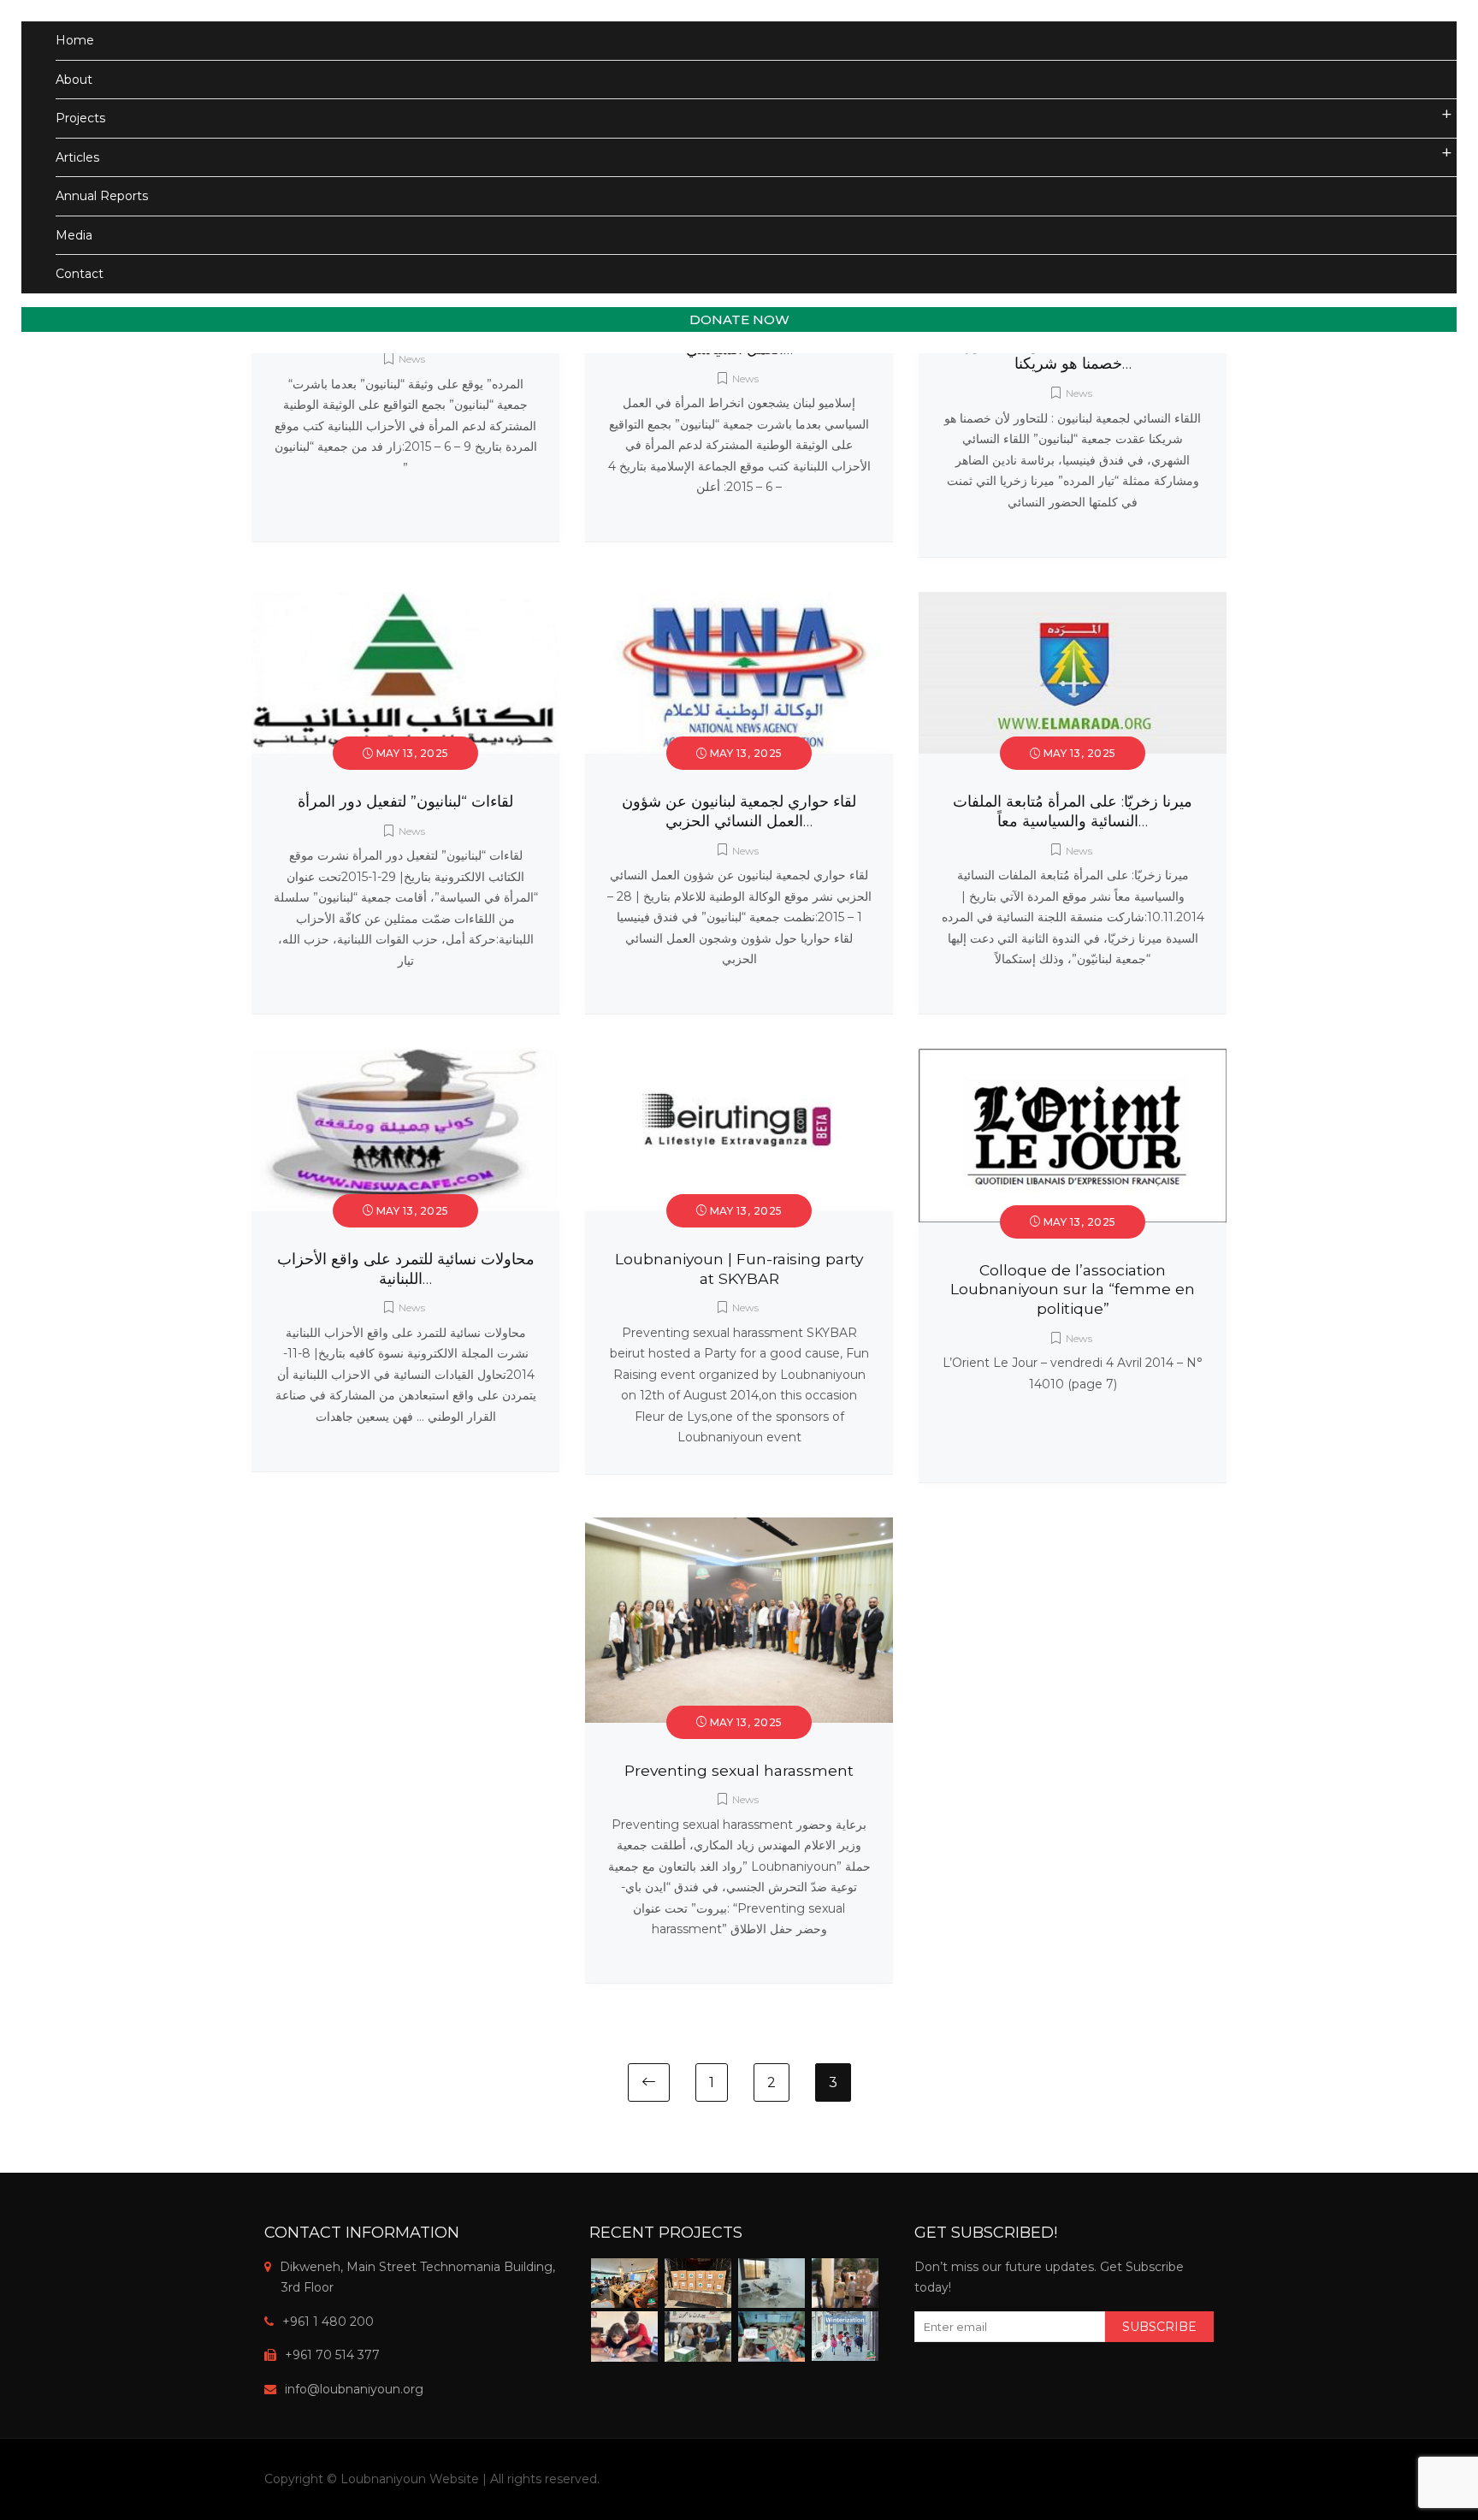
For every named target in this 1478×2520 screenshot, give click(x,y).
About (74, 80)
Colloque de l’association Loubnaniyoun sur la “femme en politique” (1073, 1290)
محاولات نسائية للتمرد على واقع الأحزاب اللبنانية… (406, 1269)
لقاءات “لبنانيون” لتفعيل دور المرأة (405, 801)
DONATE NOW (739, 319)
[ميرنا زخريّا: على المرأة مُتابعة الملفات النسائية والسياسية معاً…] (1073, 602)
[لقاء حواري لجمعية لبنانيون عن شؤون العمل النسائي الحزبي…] (739, 602)
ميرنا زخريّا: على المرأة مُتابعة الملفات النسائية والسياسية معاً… (1073, 811)
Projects (80, 118)
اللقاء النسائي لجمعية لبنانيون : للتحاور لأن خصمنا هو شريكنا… (1073, 354)
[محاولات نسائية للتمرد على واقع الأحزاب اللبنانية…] (405, 1059)
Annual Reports (102, 196)
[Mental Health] (624, 2283)
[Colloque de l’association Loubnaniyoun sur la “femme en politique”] (1073, 1059)
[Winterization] (845, 2336)
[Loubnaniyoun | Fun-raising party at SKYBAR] (739, 1059)
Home (75, 40)
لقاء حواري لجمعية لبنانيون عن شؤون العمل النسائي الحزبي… (739, 811)
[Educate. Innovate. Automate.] (624, 2337)
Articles (77, 157)
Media (74, 235)
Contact (80, 274)
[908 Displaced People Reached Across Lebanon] (845, 2283)
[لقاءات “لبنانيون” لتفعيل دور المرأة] (405, 602)
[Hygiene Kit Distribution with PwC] (698, 2283)
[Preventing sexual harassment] (739, 1528)
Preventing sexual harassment (739, 1770)
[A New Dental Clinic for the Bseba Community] (772, 2283)
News (412, 359)
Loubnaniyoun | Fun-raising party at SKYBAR (739, 1269)
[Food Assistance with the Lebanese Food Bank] (698, 2337)
